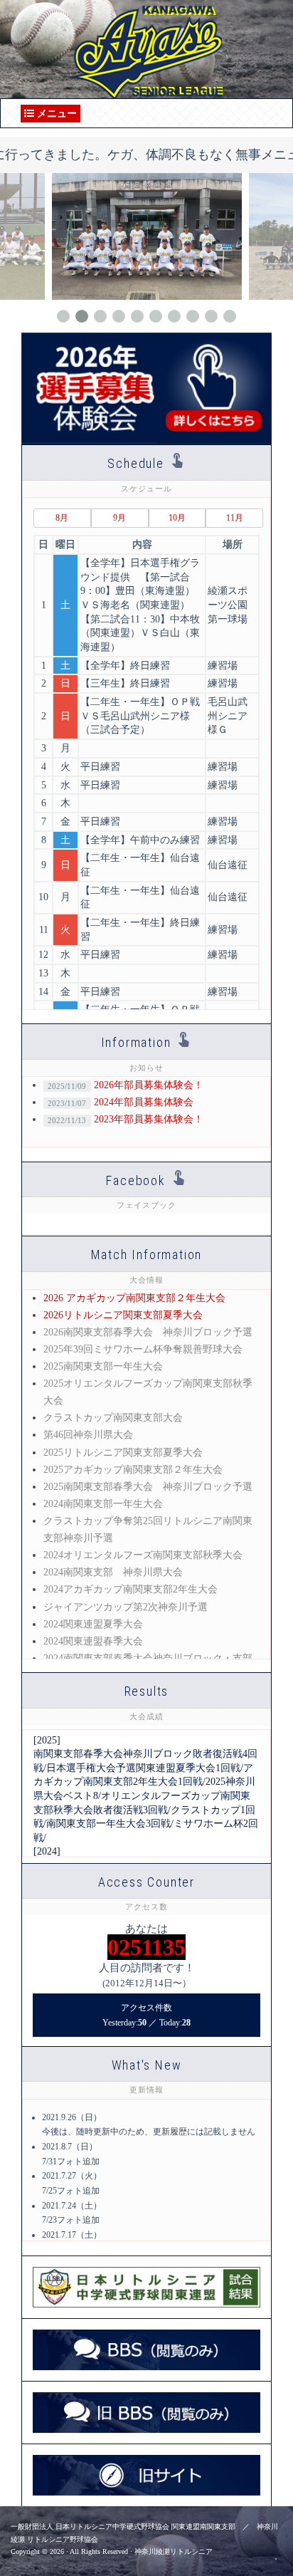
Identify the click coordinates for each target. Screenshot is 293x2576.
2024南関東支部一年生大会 (103, 1504)
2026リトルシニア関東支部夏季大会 (123, 1315)
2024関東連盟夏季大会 (93, 1624)
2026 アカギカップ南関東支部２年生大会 (134, 1298)
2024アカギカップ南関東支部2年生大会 (130, 1589)
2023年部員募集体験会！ (125, 1119)
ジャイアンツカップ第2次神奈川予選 (126, 1607)
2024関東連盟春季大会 (93, 1641)
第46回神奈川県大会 (88, 1435)
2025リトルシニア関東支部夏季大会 (123, 1453)
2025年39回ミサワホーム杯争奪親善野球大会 (143, 1349)
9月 (119, 518)
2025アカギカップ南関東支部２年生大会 (133, 1470)
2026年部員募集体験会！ (125, 1085)
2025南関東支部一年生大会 (103, 1366)
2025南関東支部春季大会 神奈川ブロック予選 (148, 1487)
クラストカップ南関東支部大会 (113, 1418)
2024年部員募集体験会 (120, 1102)
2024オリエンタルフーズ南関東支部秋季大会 (143, 1555)
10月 (177, 518)
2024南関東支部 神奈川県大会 (113, 1572)
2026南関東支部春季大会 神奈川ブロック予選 (148, 1332)
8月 (62, 518)
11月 (235, 518)
